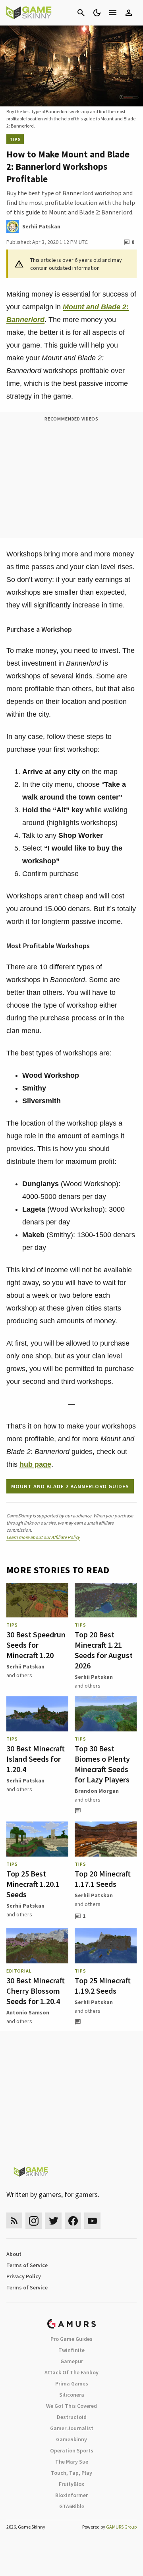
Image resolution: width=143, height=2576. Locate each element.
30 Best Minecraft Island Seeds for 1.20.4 (36, 1759)
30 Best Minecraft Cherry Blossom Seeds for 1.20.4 (36, 1991)
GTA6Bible (72, 2506)
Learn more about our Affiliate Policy (43, 1537)
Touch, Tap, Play (71, 2473)
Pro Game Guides (71, 2339)
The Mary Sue (72, 2462)
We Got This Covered (71, 2406)
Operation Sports (72, 2450)
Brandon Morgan (97, 1791)
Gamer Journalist (72, 2428)
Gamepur (72, 2361)
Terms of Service (27, 2265)
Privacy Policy (24, 2276)
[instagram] (34, 2221)
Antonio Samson (28, 2012)
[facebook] (73, 2221)
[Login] (129, 13)
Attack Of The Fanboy (71, 2372)
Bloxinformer (71, 2495)
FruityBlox (71, 2484)
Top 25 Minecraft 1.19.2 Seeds (103, 1986)
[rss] (14, 2221)
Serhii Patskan (25, 1666)
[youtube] (93, 2221)
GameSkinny (71, 2439)
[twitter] (53, 2221)
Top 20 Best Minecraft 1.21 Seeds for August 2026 (104, 1650)
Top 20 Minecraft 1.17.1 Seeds (103, 1879)
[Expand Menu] (113, 13)
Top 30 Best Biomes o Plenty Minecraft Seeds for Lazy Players (102, 1764)
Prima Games (72, 2383)
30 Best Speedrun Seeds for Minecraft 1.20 (36, 1645)
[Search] (81, 13)
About (14, 2254)
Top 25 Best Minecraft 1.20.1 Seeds (33, 1884)
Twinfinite (71, 2350)
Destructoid (72, 2417)
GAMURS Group (121, 2527)
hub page (35, 1464)
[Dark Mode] (97, 13)
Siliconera (72, 2395)
